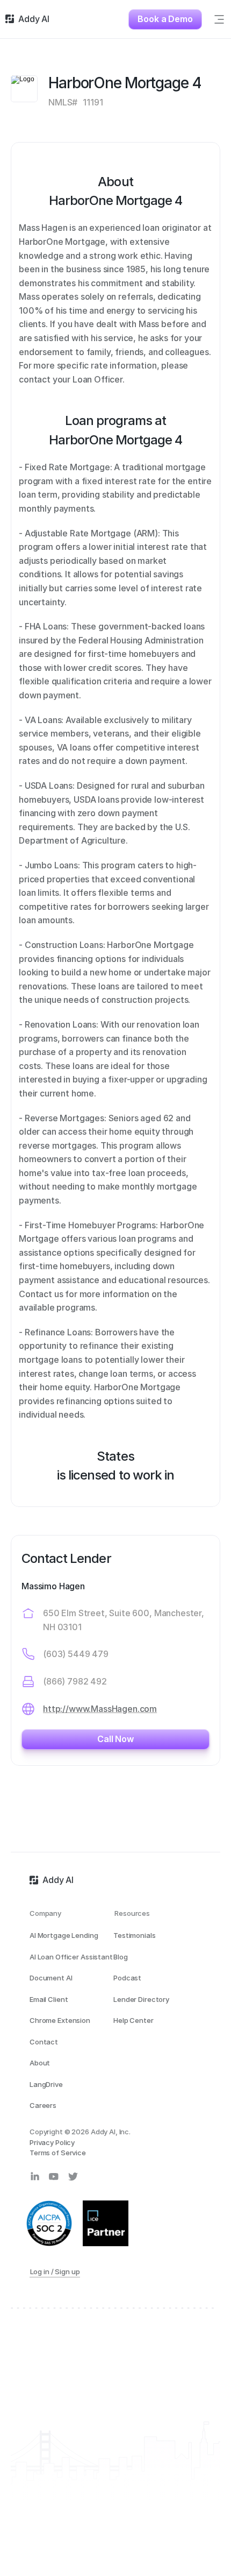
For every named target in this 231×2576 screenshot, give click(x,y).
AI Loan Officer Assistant (71, 1957)
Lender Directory (141, 1999)
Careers (43, 2105)
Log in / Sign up (55, 2272)
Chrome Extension (60, 2020)
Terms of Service (58, 2153)
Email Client (49, 1999)
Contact (44, 2042)
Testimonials (134, 1935)
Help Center (133, 2020)
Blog (120, 1957)
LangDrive (46, 2084)
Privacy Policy (52, 2142)
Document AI (51, 1978)
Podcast (127, 1978)
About (40, 2063)
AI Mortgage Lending (64, 1935)
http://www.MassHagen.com (100, 1709)
